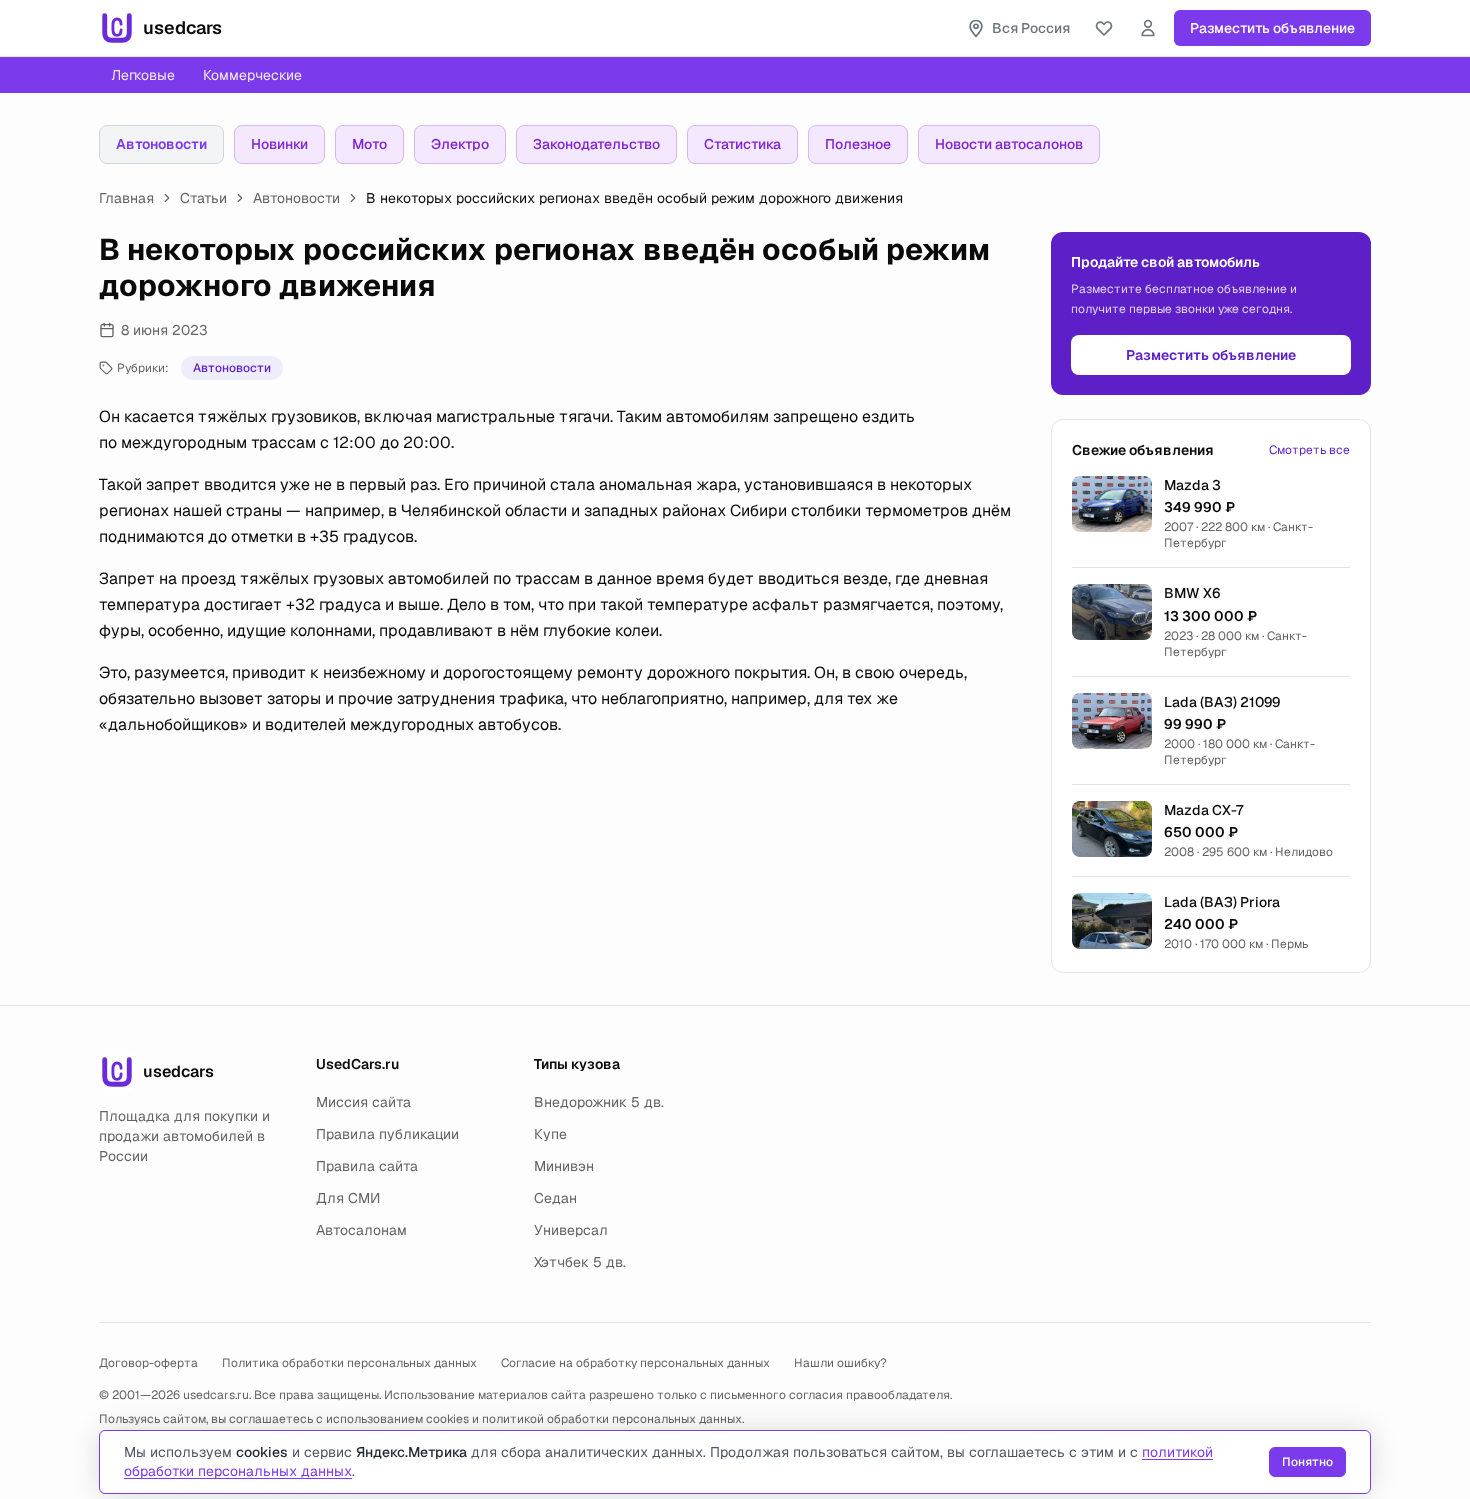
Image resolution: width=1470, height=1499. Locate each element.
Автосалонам (361, 1230)
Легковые (143, 75)
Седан (555, 1198)
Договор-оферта (148, 1363)
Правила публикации (387, 1134)
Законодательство (596, 144)
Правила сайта (367, 1166)
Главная (126, 198)
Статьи (203, 198)
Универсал (571, 1230)
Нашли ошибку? (840, 1363)
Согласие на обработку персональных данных (635, 1363)
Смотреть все (1309, 450)
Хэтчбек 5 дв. (580, 1262)
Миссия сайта (363, 1102)
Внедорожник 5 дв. (599, 1102)
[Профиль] (1148, 28)
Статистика (742, 144)
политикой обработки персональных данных (612, 1419)
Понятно (1307, 1462)
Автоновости (161, 144)
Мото (369, 144)
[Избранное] (1104, 28)
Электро (460, 144)
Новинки (279, 144)
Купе (550, 1134)
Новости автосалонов (1009, 144)
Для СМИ (348, 1198)
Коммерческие (252, 75)
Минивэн (564, 1166)
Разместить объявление (1272, 28)
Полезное (858, 144)
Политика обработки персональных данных (349, 1363)
